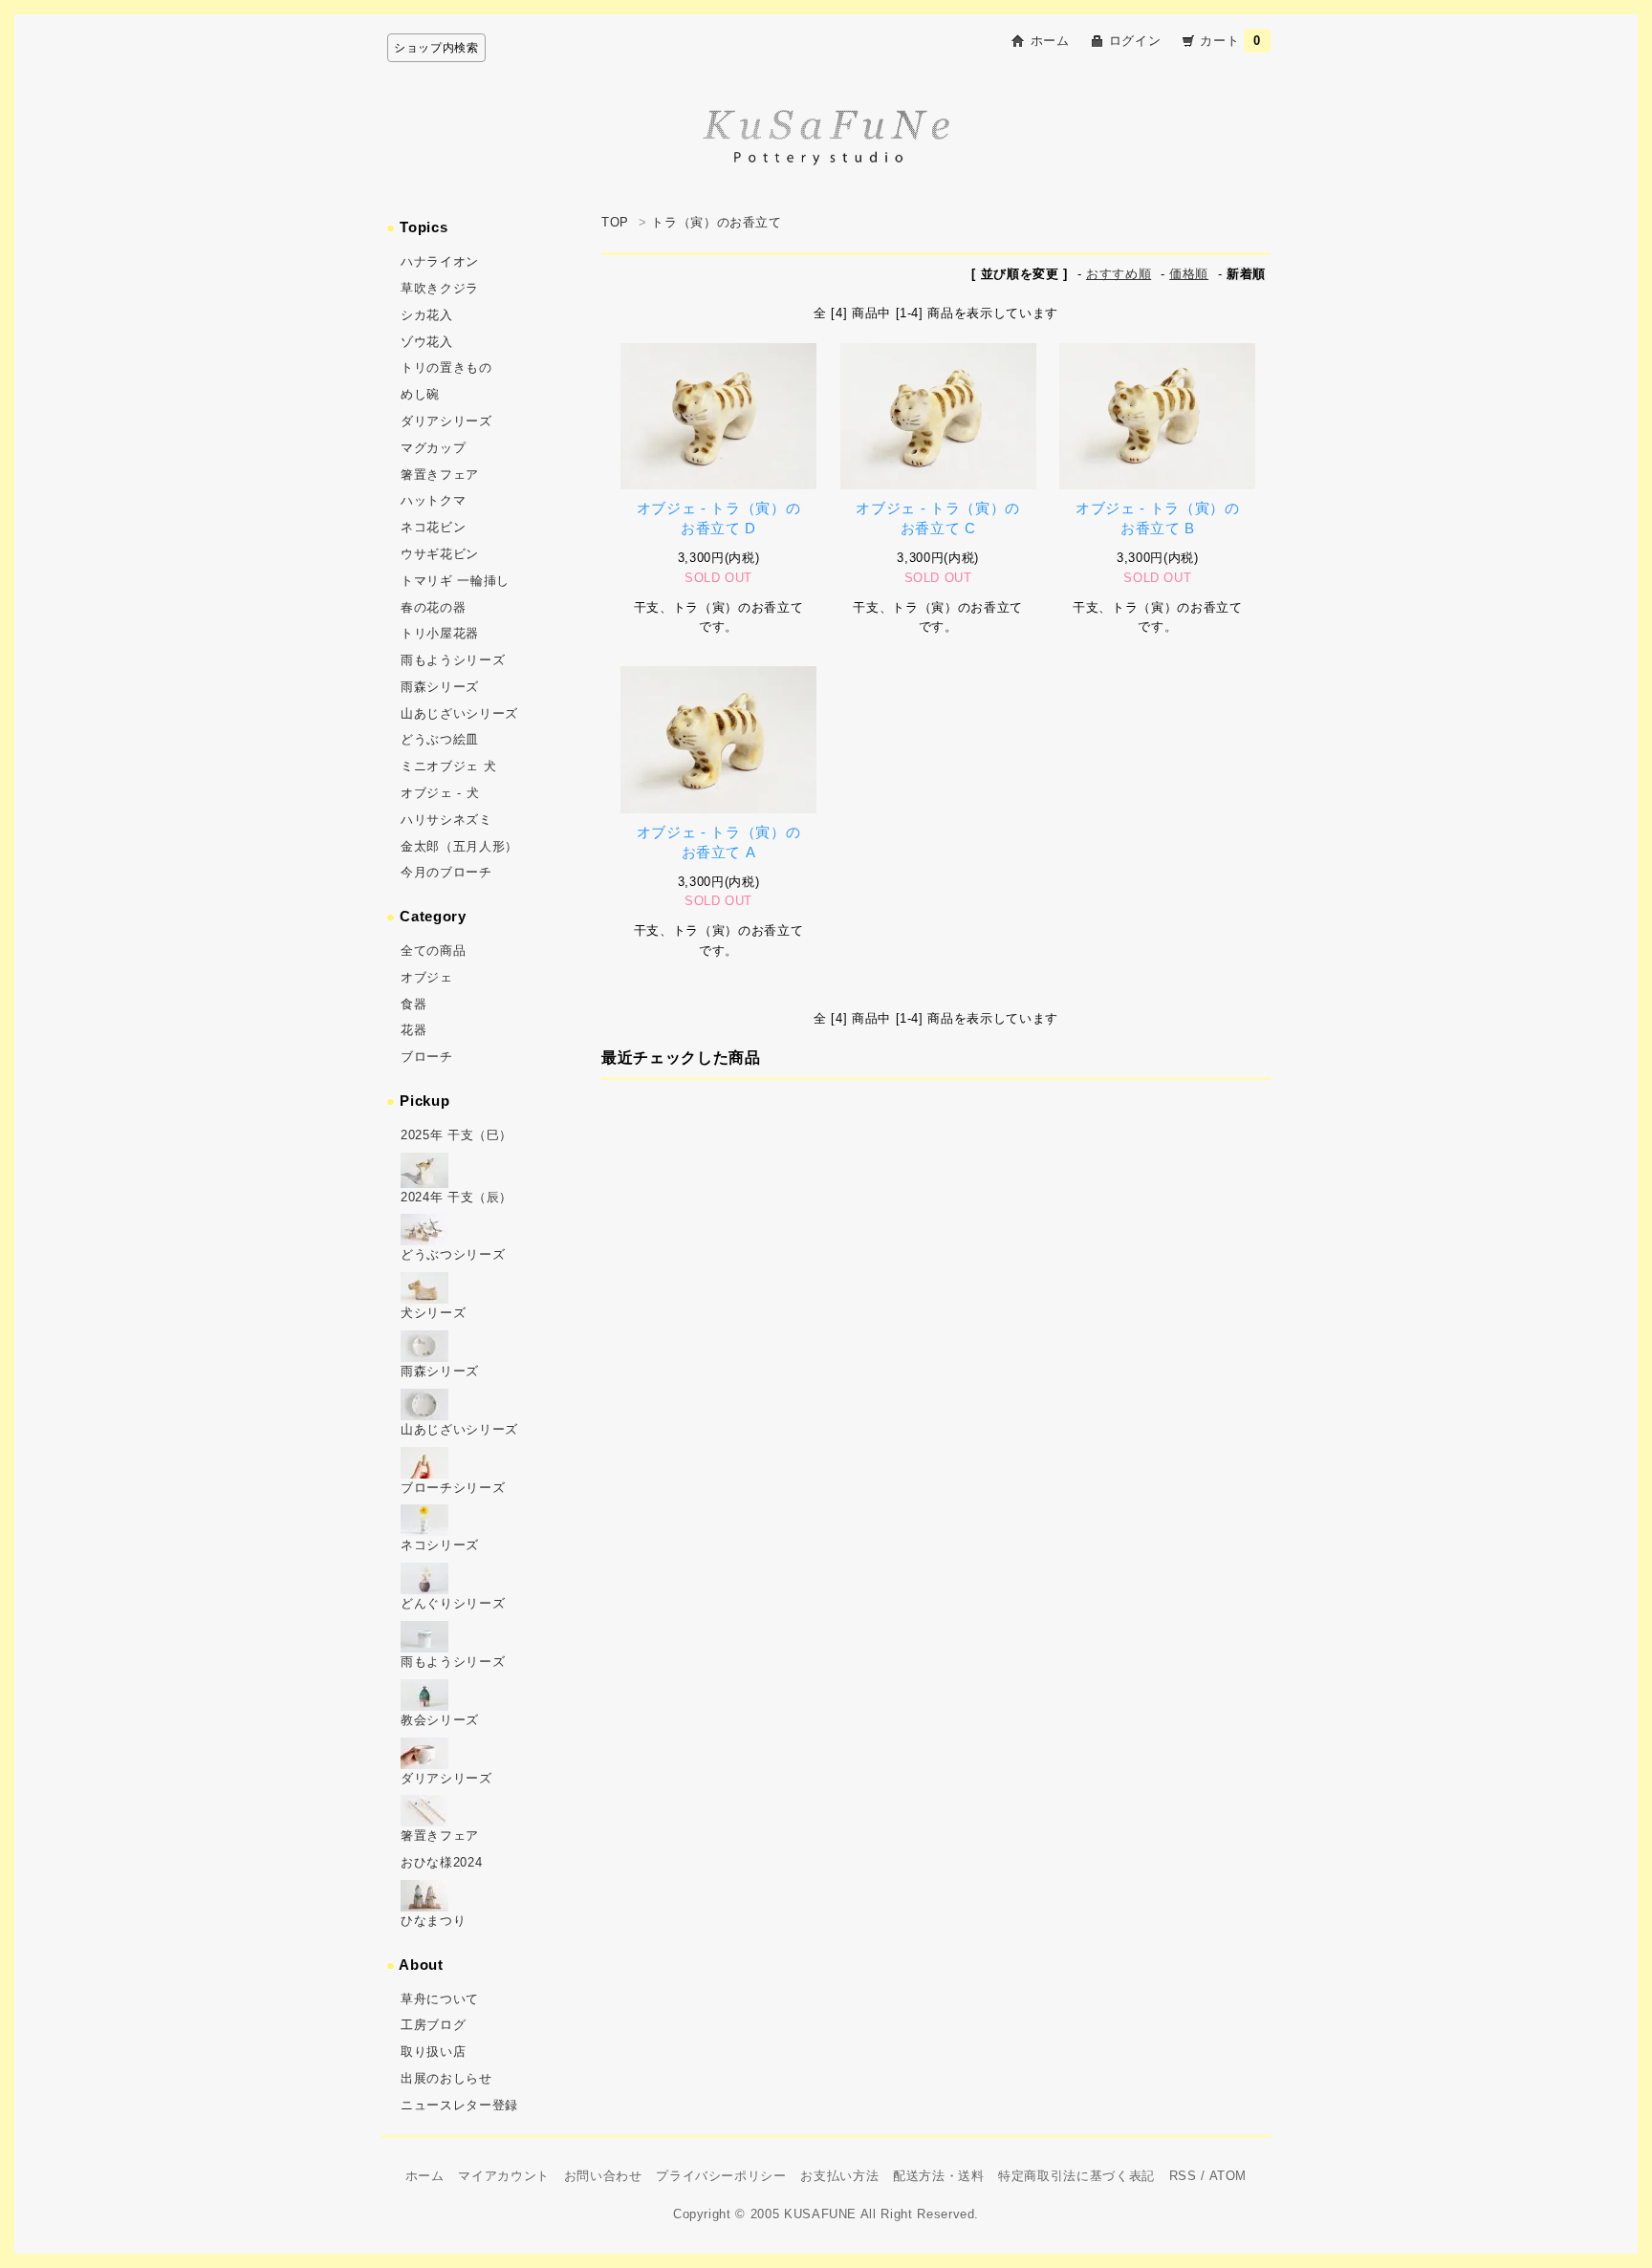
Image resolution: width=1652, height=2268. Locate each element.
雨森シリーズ (440, 687)
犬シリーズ (433, 1313)
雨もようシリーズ (453, 660)
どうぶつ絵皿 (440, 739)
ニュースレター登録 (459, 2105)
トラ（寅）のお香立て (717, 222)
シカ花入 (427, 315)
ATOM (1228, 2176)
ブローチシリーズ (453, 1488)
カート (1230, 41)
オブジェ (427, 977)
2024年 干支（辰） (456, 1197)
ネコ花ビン (433, 527)
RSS (1183, 2176)
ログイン (1135, 41)
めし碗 (420, 394)
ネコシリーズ (440, 1545)
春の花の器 (433, 607)
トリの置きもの (446, 367)
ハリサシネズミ (446, 820)
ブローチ (427, 1057)
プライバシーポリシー (721, 2176)
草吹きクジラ (440, 288)
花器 (413, 1030)
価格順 (1189, 274)
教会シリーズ (440, 1720)
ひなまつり (433, 1921)
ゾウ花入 (427, 342)
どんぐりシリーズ (453, 1603)
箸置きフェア (440, 475)
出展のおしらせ (446, 2078)
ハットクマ (433, 500)
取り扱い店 (433, 2052)
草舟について (440, 1999)
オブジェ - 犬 (440, 793)
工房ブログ (433, 2025)
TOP (615, 222)
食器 (413, 1004)
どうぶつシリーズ (453, 1254)
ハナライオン (440, 261)
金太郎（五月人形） (459, 846)
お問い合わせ (603, 2176)
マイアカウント (504, 2176)
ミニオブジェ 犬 (448, 766)
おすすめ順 (1119, 274)
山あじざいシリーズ (459, 713)
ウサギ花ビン (440, 554)
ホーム (1050, 41)
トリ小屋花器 (440, 633)
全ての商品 (433, 950)
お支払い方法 (839, 2176)
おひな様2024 (441, 1862)
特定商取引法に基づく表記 (1076, 2176)
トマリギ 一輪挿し (455, 581)
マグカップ (433, 448)
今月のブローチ (446, 872)
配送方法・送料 (939, 2176)
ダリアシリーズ (446, 421)
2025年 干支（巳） (456, 1135)
